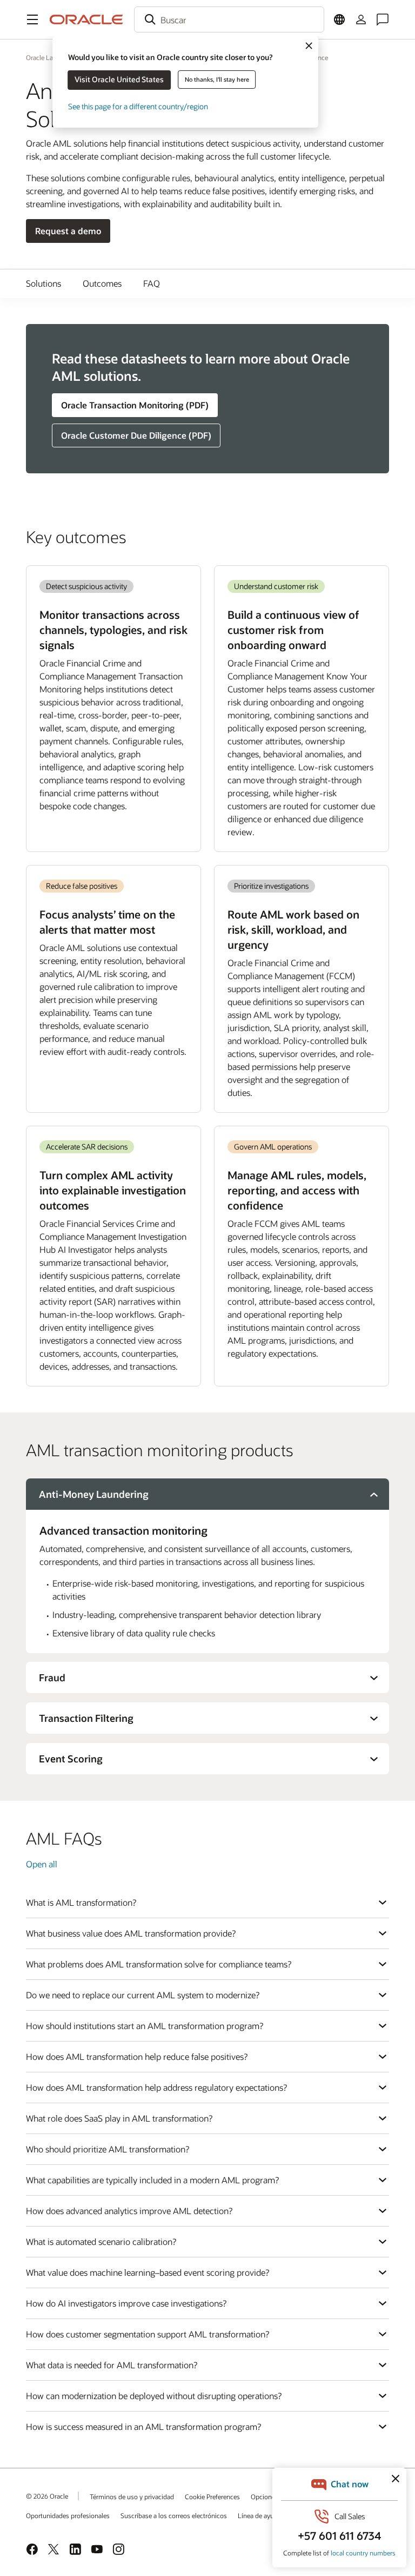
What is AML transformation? (81, 1902)
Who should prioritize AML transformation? (108, 2149)
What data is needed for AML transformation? (112, 2365)
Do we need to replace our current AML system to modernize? (143, 1995)
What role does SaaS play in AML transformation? (119, 2118)
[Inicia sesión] (361, 19)
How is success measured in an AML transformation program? (143, 2426)
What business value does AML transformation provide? (131, 1933)
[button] (32, 19)
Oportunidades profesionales (68, 2515)
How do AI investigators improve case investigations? (126, 2303)
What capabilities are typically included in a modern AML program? (152, 2180)
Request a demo (68, 231)
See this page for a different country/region (138, 106)
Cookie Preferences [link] (212, 2496)
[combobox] (229, 19)
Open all (42, 1864)
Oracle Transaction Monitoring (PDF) (135, 405)
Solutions (43, 283)
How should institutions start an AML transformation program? (145, 2026)
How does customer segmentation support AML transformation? (148, 2334)
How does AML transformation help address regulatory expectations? (156, 2087)
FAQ (152, 283)
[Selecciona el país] (339, 19)
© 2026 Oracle (47, 2496)
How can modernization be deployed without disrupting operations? (154, 2396)
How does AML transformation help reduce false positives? (137, 2056)
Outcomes (102, 283)
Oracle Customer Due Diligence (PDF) (136, 435)
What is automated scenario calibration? (101, 2241)
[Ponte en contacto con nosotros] (383, 19)
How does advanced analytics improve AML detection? (129, 2211)
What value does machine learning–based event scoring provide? (148, 2272)
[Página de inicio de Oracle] (86, 19)
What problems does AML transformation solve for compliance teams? (159, 1964)
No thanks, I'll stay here (217, 79)
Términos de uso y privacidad (132, 2496)
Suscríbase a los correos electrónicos (174, 2515)
